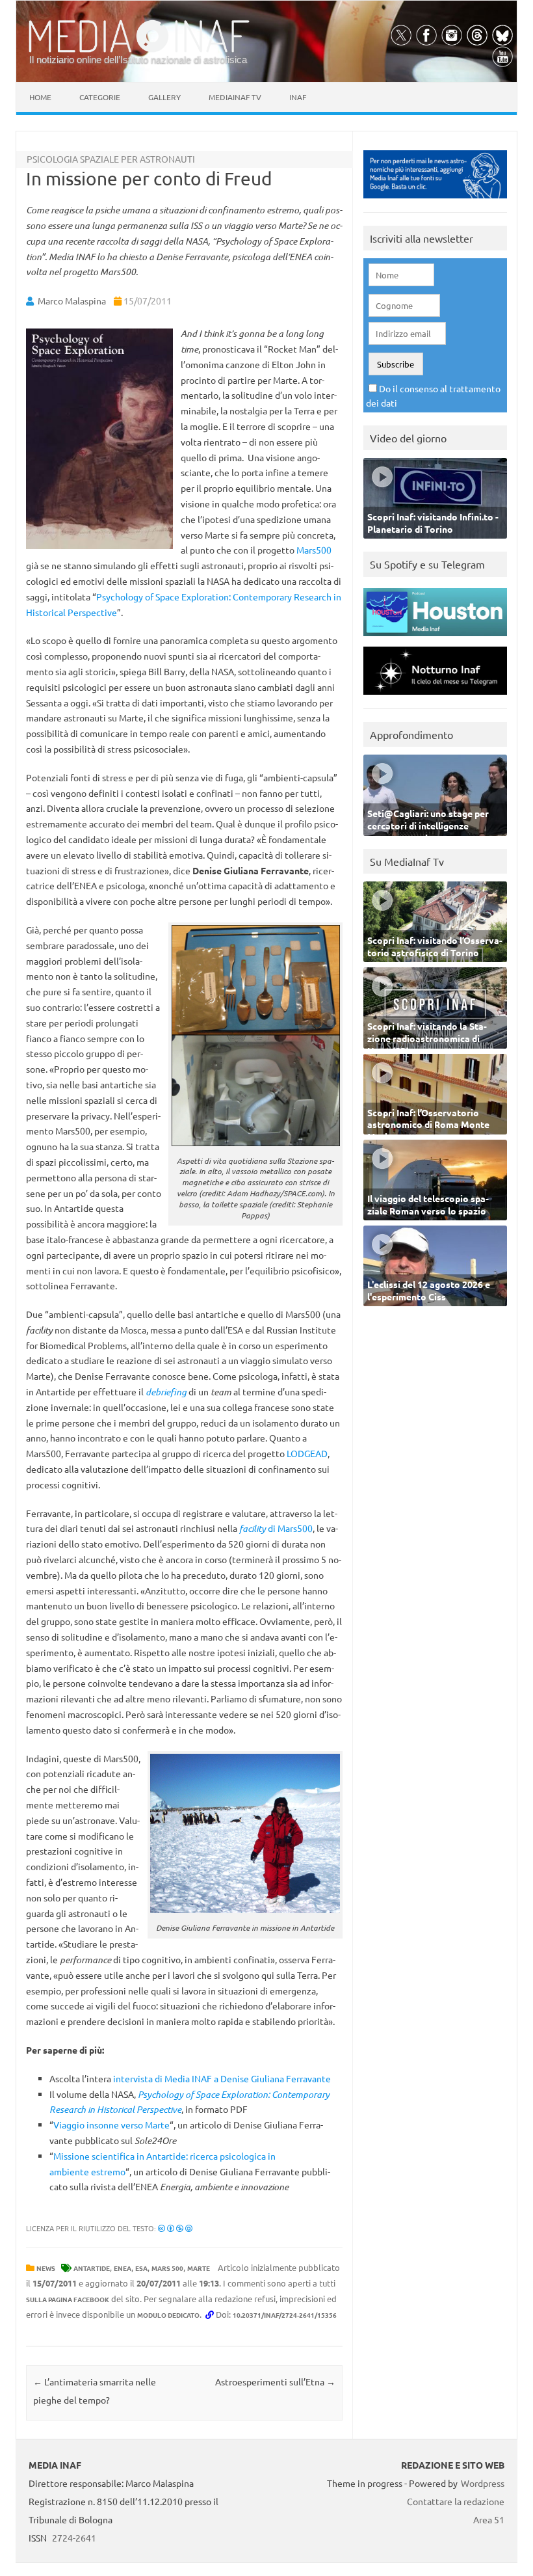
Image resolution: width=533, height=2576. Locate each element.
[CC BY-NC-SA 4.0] (175, 2228)
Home (40, 97)
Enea (123, 2268)
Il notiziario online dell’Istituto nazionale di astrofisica (138, 60)
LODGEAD (307, 1453)
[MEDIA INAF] (139, 50)
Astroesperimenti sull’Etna (275, 2381)
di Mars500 (276, 1528)
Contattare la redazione (456, 2501)
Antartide (92, 2268)
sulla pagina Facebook (68, 2299)
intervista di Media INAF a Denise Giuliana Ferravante (222, 2078)
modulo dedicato (168, 2315)
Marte (199, 2268)
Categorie (100, 97)
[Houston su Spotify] (435, 639)
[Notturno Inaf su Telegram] (435, 698)
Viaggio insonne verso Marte (111, 2125)
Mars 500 (167, 2268)
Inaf (298, 97)
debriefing (166, 1392)
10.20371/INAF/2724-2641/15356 (285, 2315)
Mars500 (314, 550)
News (46, 2268)
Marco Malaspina (72, 301)
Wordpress (483, 2483)
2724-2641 (74, 2538)
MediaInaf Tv (235, 97)
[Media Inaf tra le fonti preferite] (435, 201)
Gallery (164, 97)
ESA (141, 2268)
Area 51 (489, 2519)
